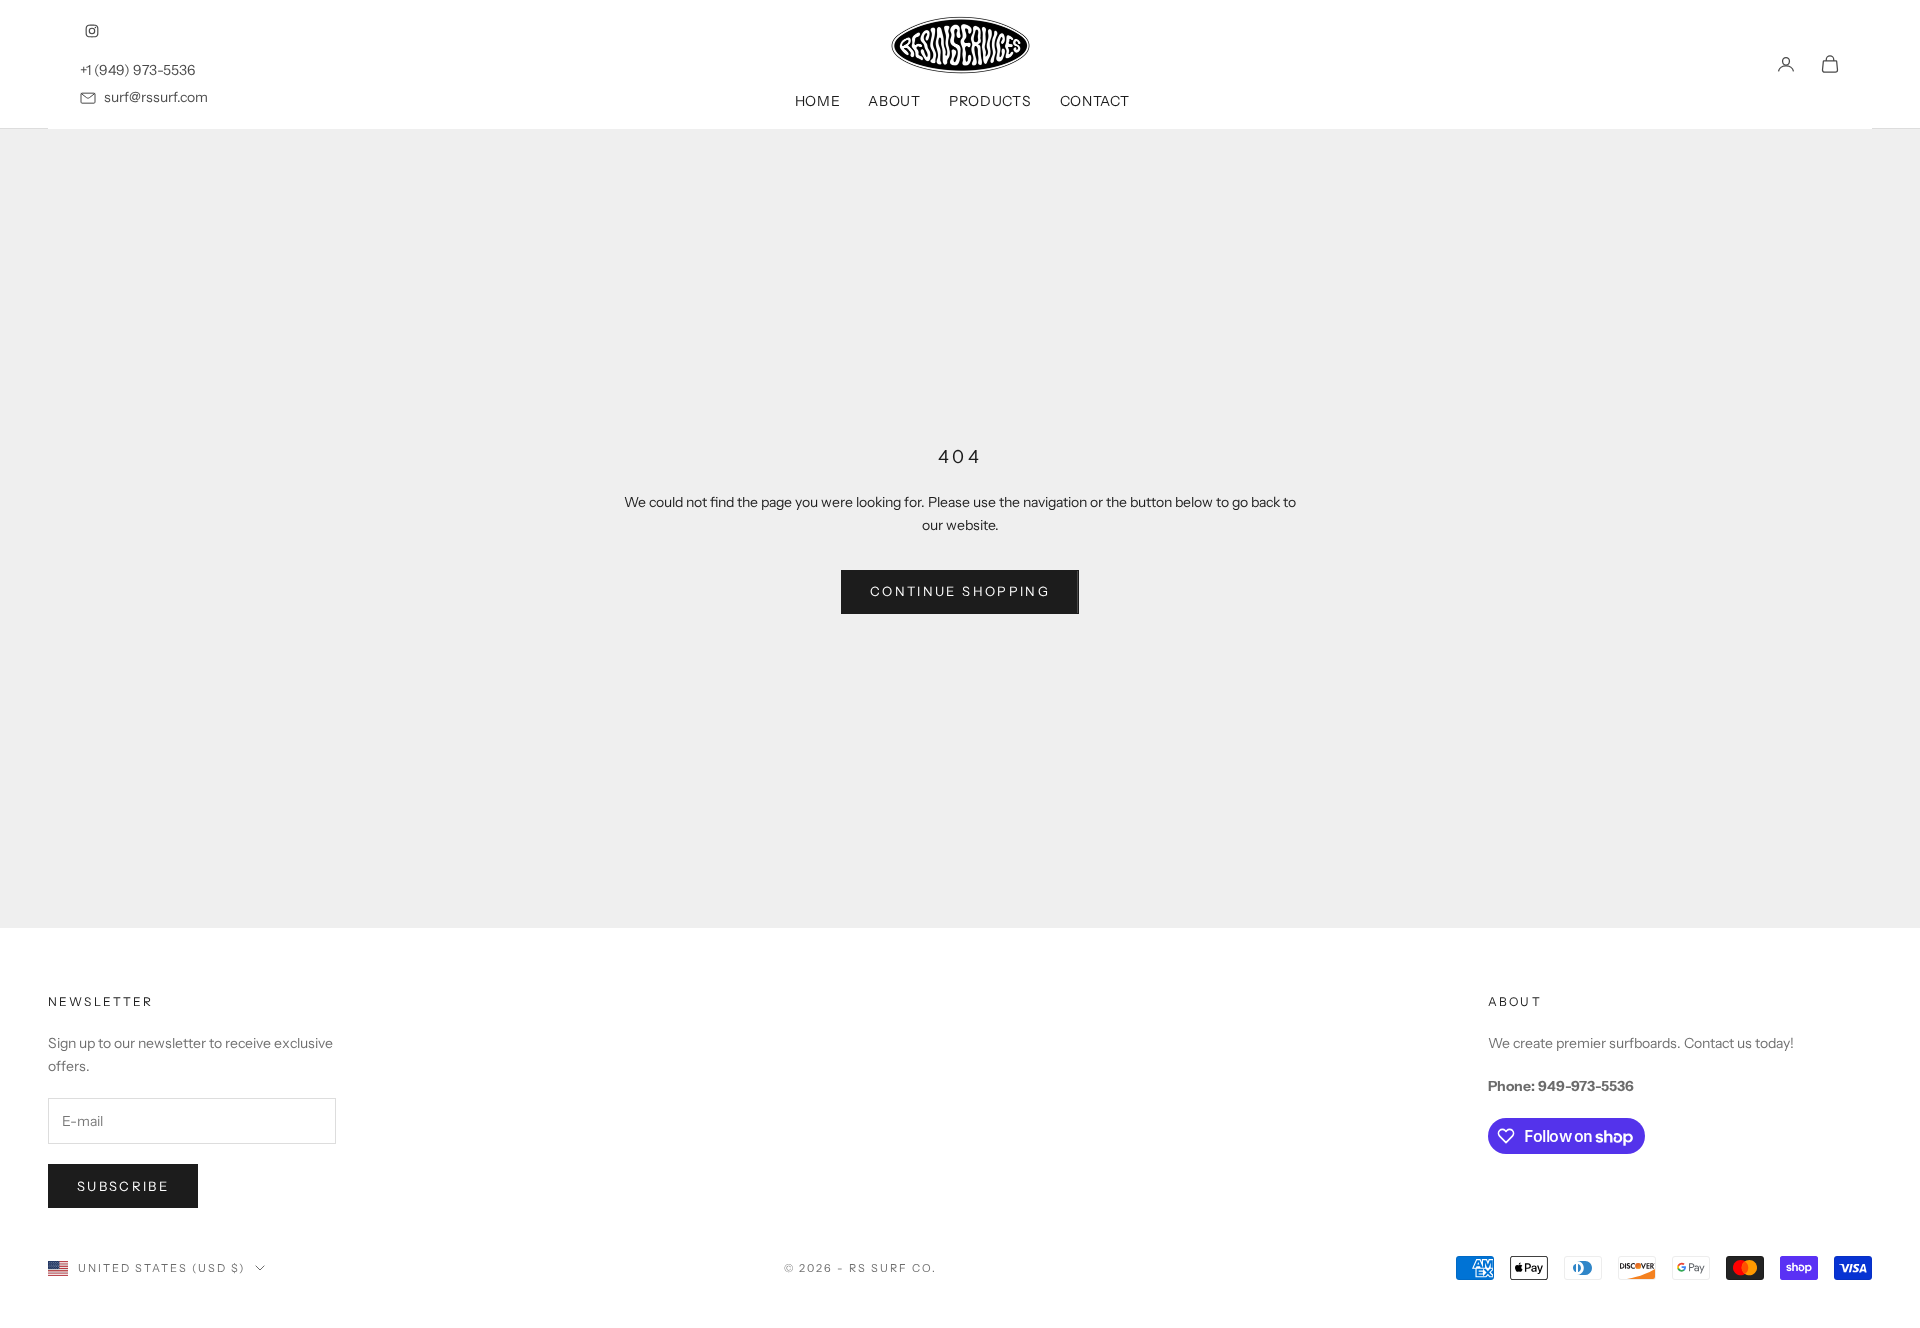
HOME (818, 101)
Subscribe (123, 1186)
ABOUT (894, 101)
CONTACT (1095, 101)
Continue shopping (960, 591)
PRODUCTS (990, 101)
